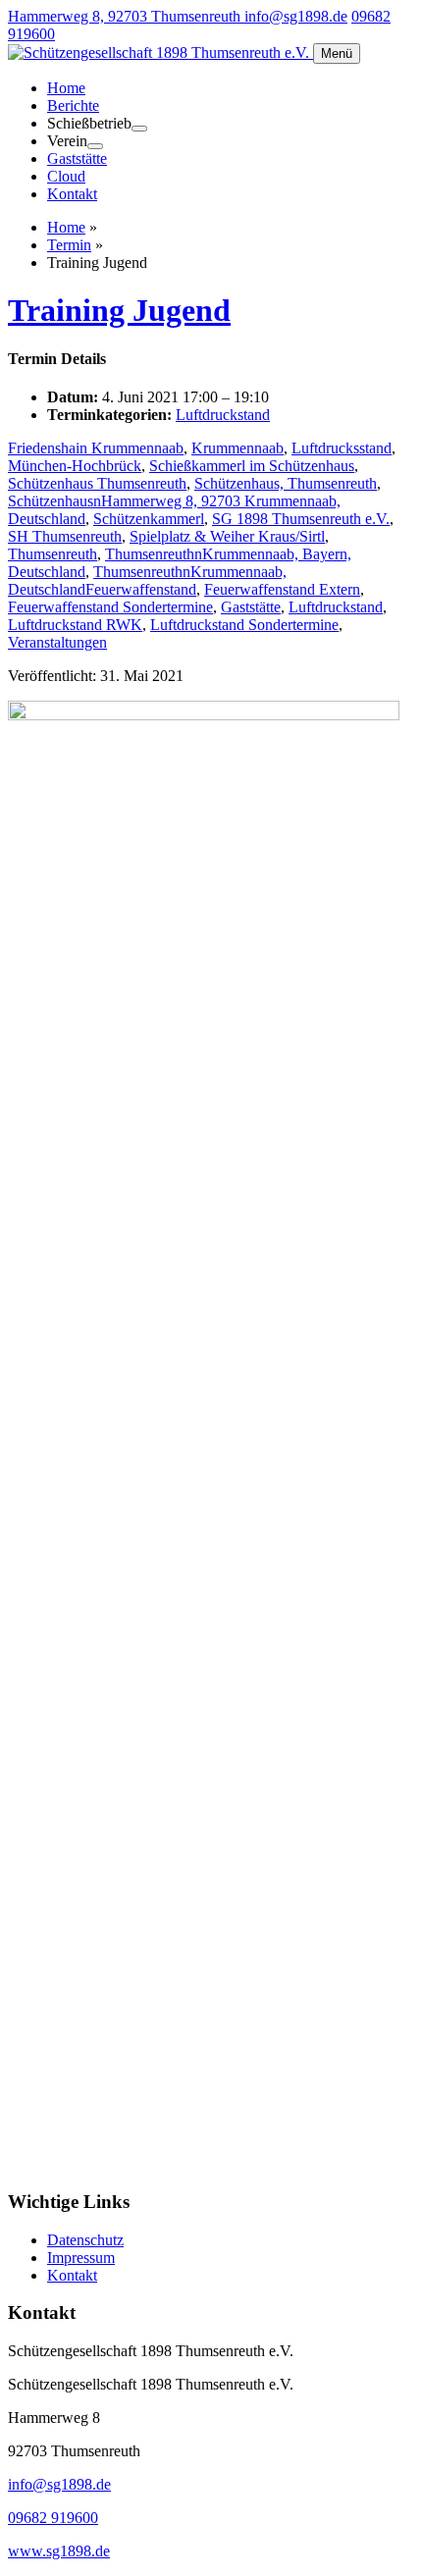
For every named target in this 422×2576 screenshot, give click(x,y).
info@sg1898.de (296, 16)
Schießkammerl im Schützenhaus (252, 466)
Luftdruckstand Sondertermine (244, 625)
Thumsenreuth (53, 554)
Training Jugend (119, 310)
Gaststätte (77, 158)
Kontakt (72, 194)
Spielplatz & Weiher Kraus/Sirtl (227, 536)
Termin (69, 245)
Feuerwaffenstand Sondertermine (110, 607)
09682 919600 (53, 2518)
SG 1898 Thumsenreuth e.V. (301, 519)
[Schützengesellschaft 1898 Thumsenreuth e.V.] (160, 53)
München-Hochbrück (75, 466)
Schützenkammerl (149, 519)
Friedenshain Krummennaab (96, 448)
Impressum (81, 2258)
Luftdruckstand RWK (75, 625)
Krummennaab (237, 448)
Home (66, 88)
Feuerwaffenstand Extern (282, 589)
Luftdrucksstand (342, 448)
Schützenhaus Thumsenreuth (97, 483)
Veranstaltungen (57, 642)
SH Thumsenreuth (65, 536)
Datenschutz (85, 2240)
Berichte (73, 105)
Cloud (66, 176)
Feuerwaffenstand (141, 589)
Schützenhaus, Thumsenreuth (286, 483)
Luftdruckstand (223, 415)
